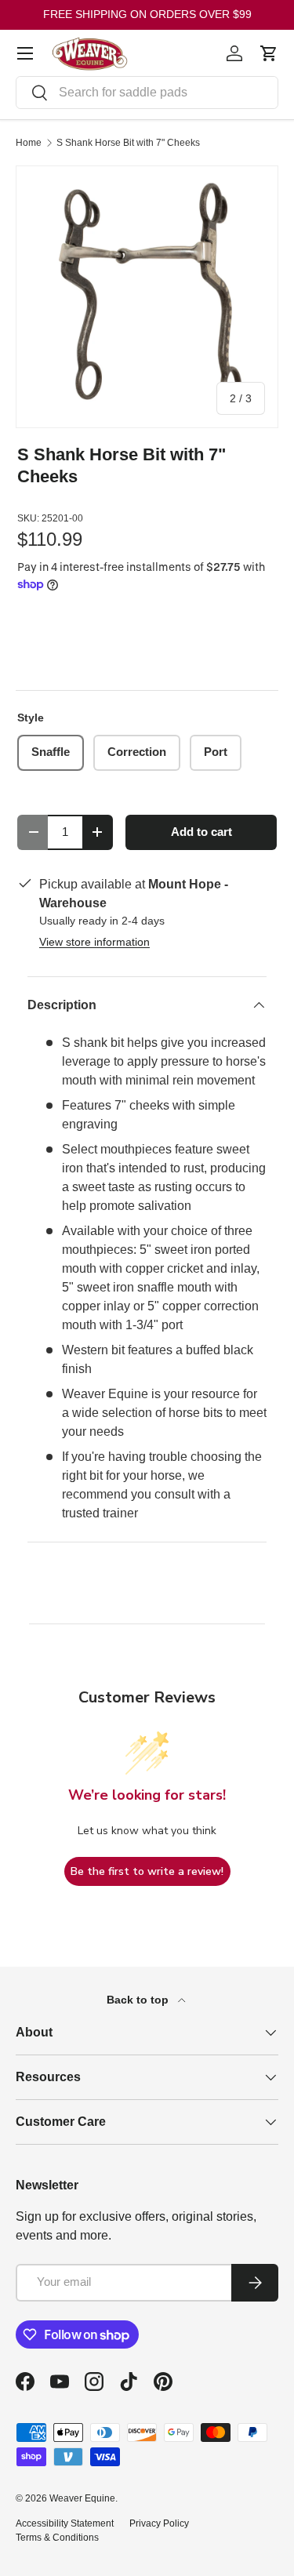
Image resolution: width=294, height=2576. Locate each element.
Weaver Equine (82, 2498)
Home (29, 143)
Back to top (139, 2000)
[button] (269, 53)
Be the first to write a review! (147, 1871)
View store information (94, 942)
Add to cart (201, 832)
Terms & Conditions (57, 2538)
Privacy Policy (159, 2523)
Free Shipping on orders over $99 (147, 14)
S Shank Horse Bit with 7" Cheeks (128, 143)
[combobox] (147, 93)
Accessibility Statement (65, 2523)
